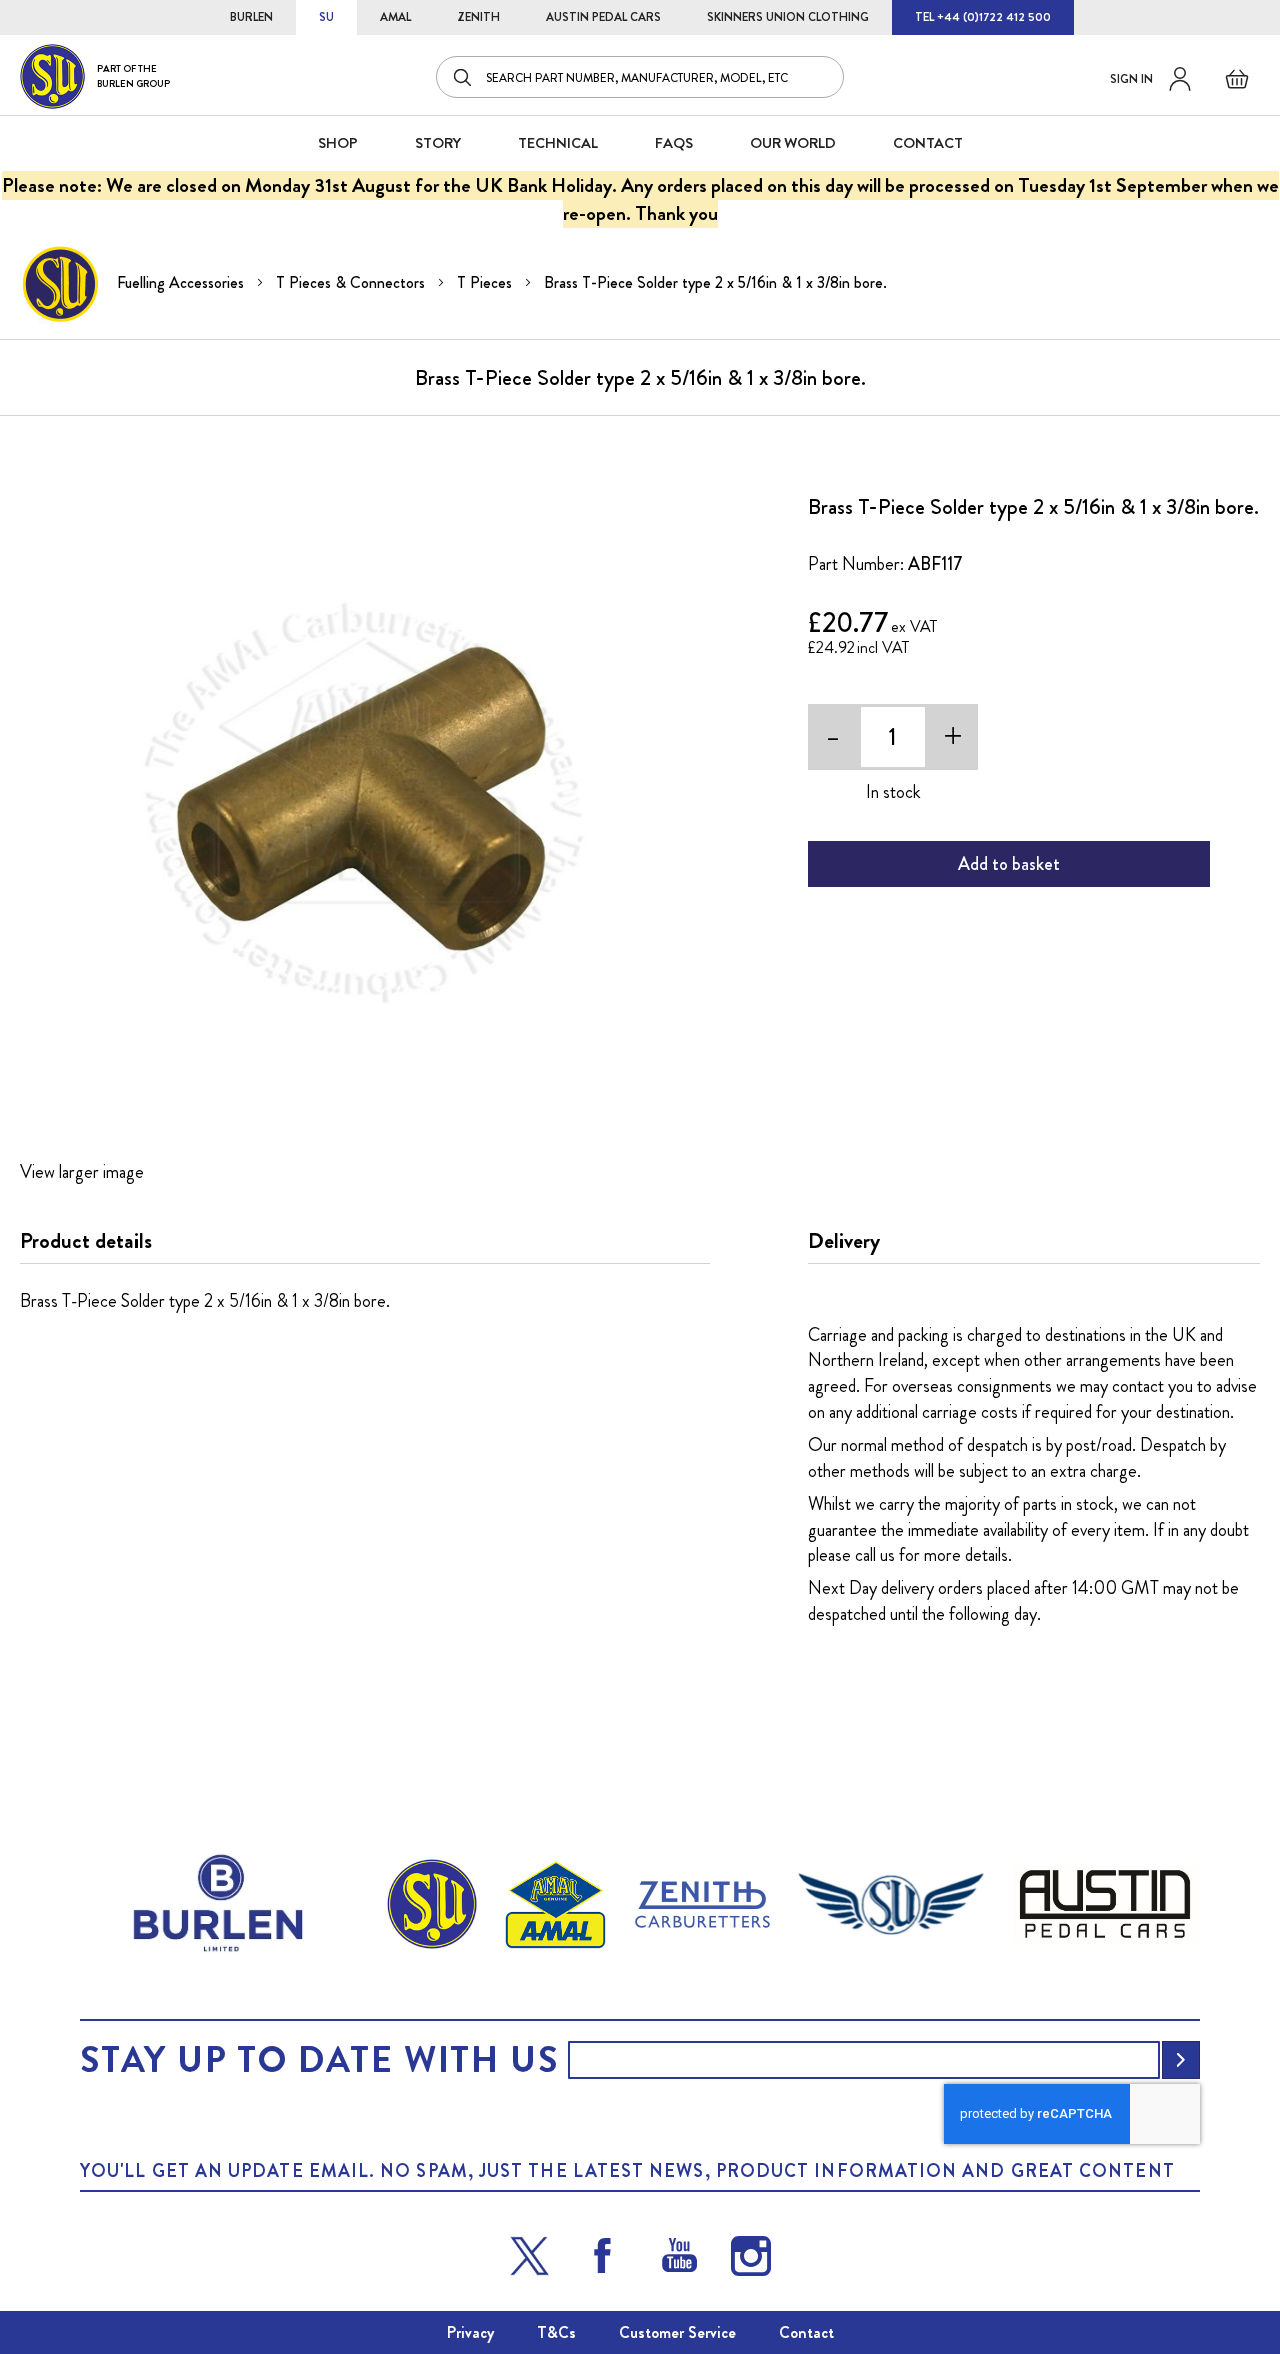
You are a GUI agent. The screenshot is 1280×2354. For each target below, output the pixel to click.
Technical (558, 143)
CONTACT (928, 143)
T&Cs (556, 2332)
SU (326, 17)
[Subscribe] (1181, 2060)
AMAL (395, 17)
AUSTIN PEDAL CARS (603, 17)
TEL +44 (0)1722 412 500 (983, 17)
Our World (793, 143)
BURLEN (251, 17)
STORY (438, 143)
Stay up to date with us (319, 2060)
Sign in (1131, 79)
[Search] (464, 77)
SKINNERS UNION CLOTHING (788, 17)
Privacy (470, 2332)
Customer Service (677, 2332)
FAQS (674, 143)
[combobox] (640, 77)
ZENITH (478, 17)
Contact (806, 2332)
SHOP (338, 143)
